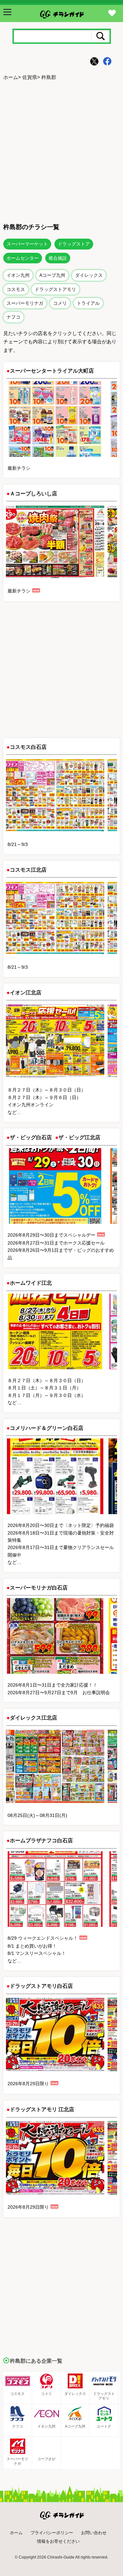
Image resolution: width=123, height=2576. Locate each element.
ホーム (11, 77)
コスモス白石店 (28, 747)
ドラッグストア (74, 244)
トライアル (88, 303)
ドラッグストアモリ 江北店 (42, 2109)
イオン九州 (18, 275)
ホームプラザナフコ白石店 (41, 1840)
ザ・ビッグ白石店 (31, 1137)
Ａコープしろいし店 (33, 494)
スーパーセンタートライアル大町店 (52, 371)
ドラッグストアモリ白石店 (41, 1986)
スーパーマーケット (27, 244)
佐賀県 (30, 77)
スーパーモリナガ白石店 (39, 1588)
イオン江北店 (26, 993)
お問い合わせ (94, 2533)
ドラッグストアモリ (55, 289)
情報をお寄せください (58, 2541)
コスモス (16, 289)
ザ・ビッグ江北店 (79, 1137)
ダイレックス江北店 (33, 1718)
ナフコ (13, 317)
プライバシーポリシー (52, 2533)
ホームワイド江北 (31, 1283)
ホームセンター (23, 258)
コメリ (60, 303)
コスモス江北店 (28, 870)
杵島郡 (49, 77)
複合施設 (58, 258)
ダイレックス (89, 275)
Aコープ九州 (52, 275)
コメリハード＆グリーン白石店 (47, 1428)
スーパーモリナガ (25, 303)
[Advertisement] (61, 151)
